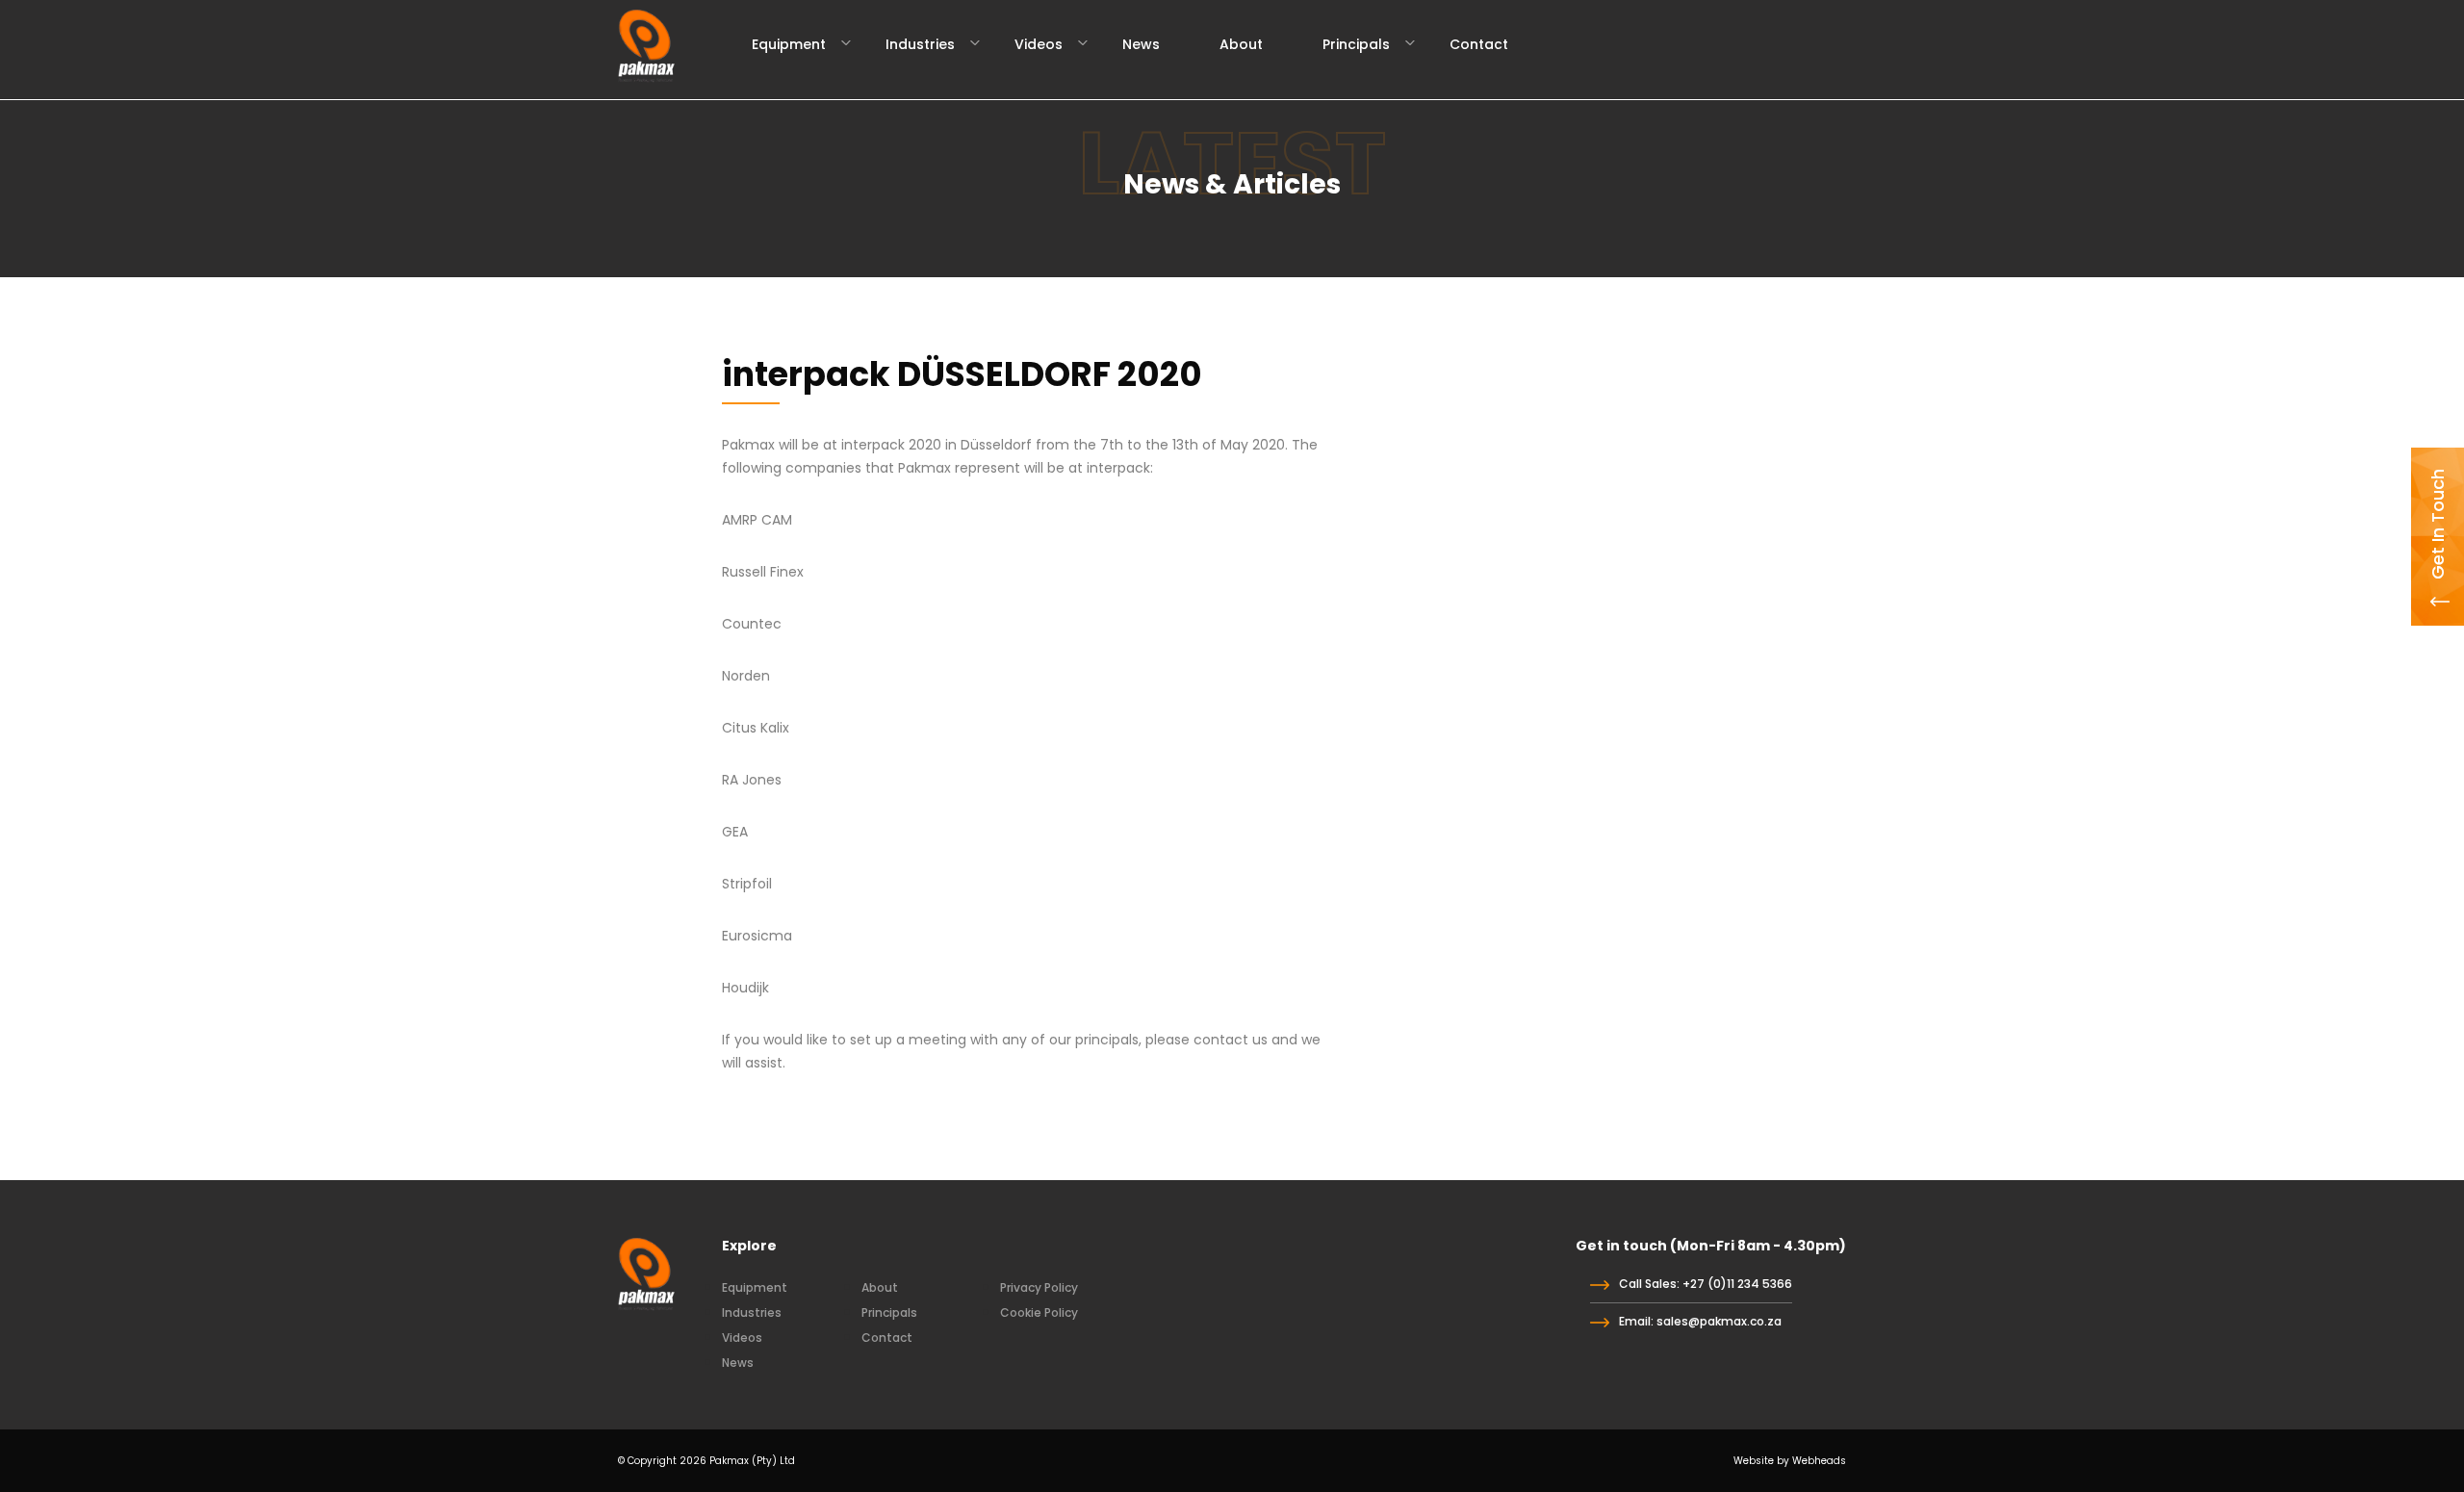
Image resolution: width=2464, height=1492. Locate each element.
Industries (920, 44)
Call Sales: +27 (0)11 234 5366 (1706, 1284)
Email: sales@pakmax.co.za (1700, 1321)
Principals (1356, 44)
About (1241, 44)
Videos (1039, 44)
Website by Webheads (1790, 1461)
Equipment (789, 44)
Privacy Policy (1039, 1287)
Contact (1479, 44)
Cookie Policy (1039, 1312)
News (1141, 44)
